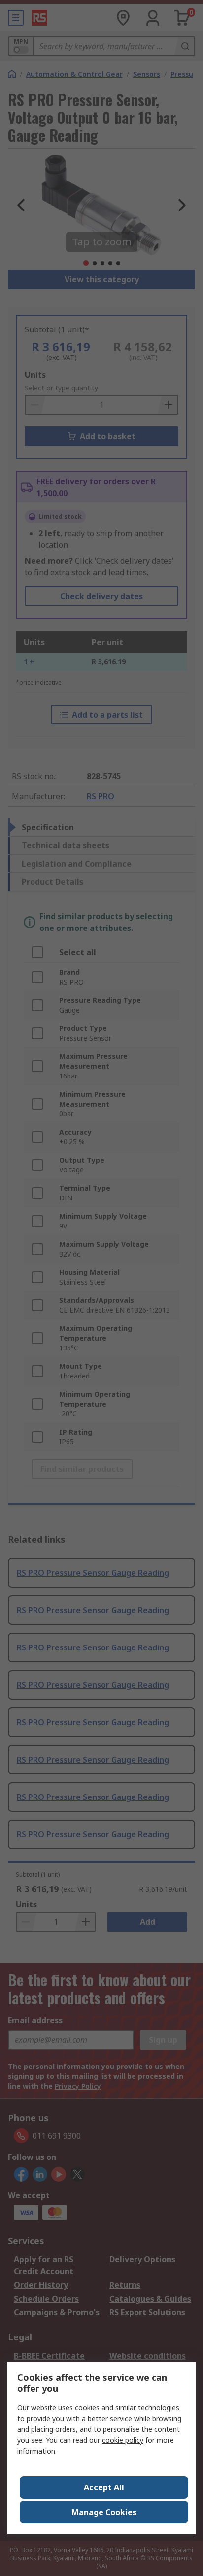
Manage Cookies (104, 2512)
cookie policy (123, 2440)
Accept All (104, 2487)
